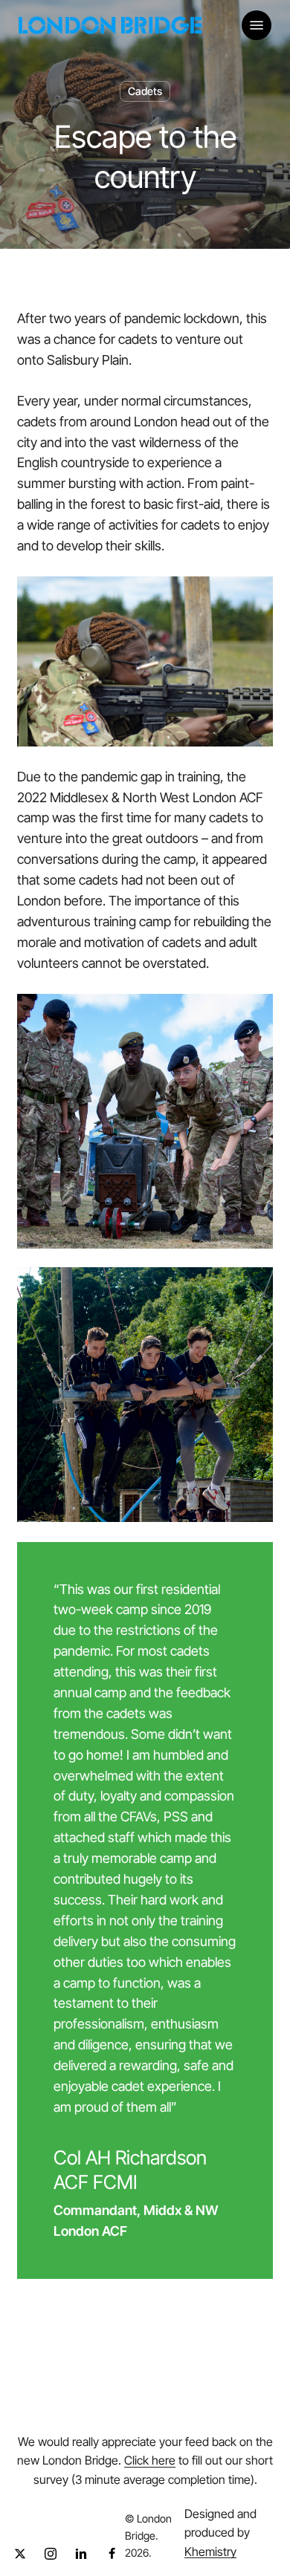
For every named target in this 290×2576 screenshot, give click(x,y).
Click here (150, 2460)
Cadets (145, 91)
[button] (257, 25)
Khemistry (210, 2551)
